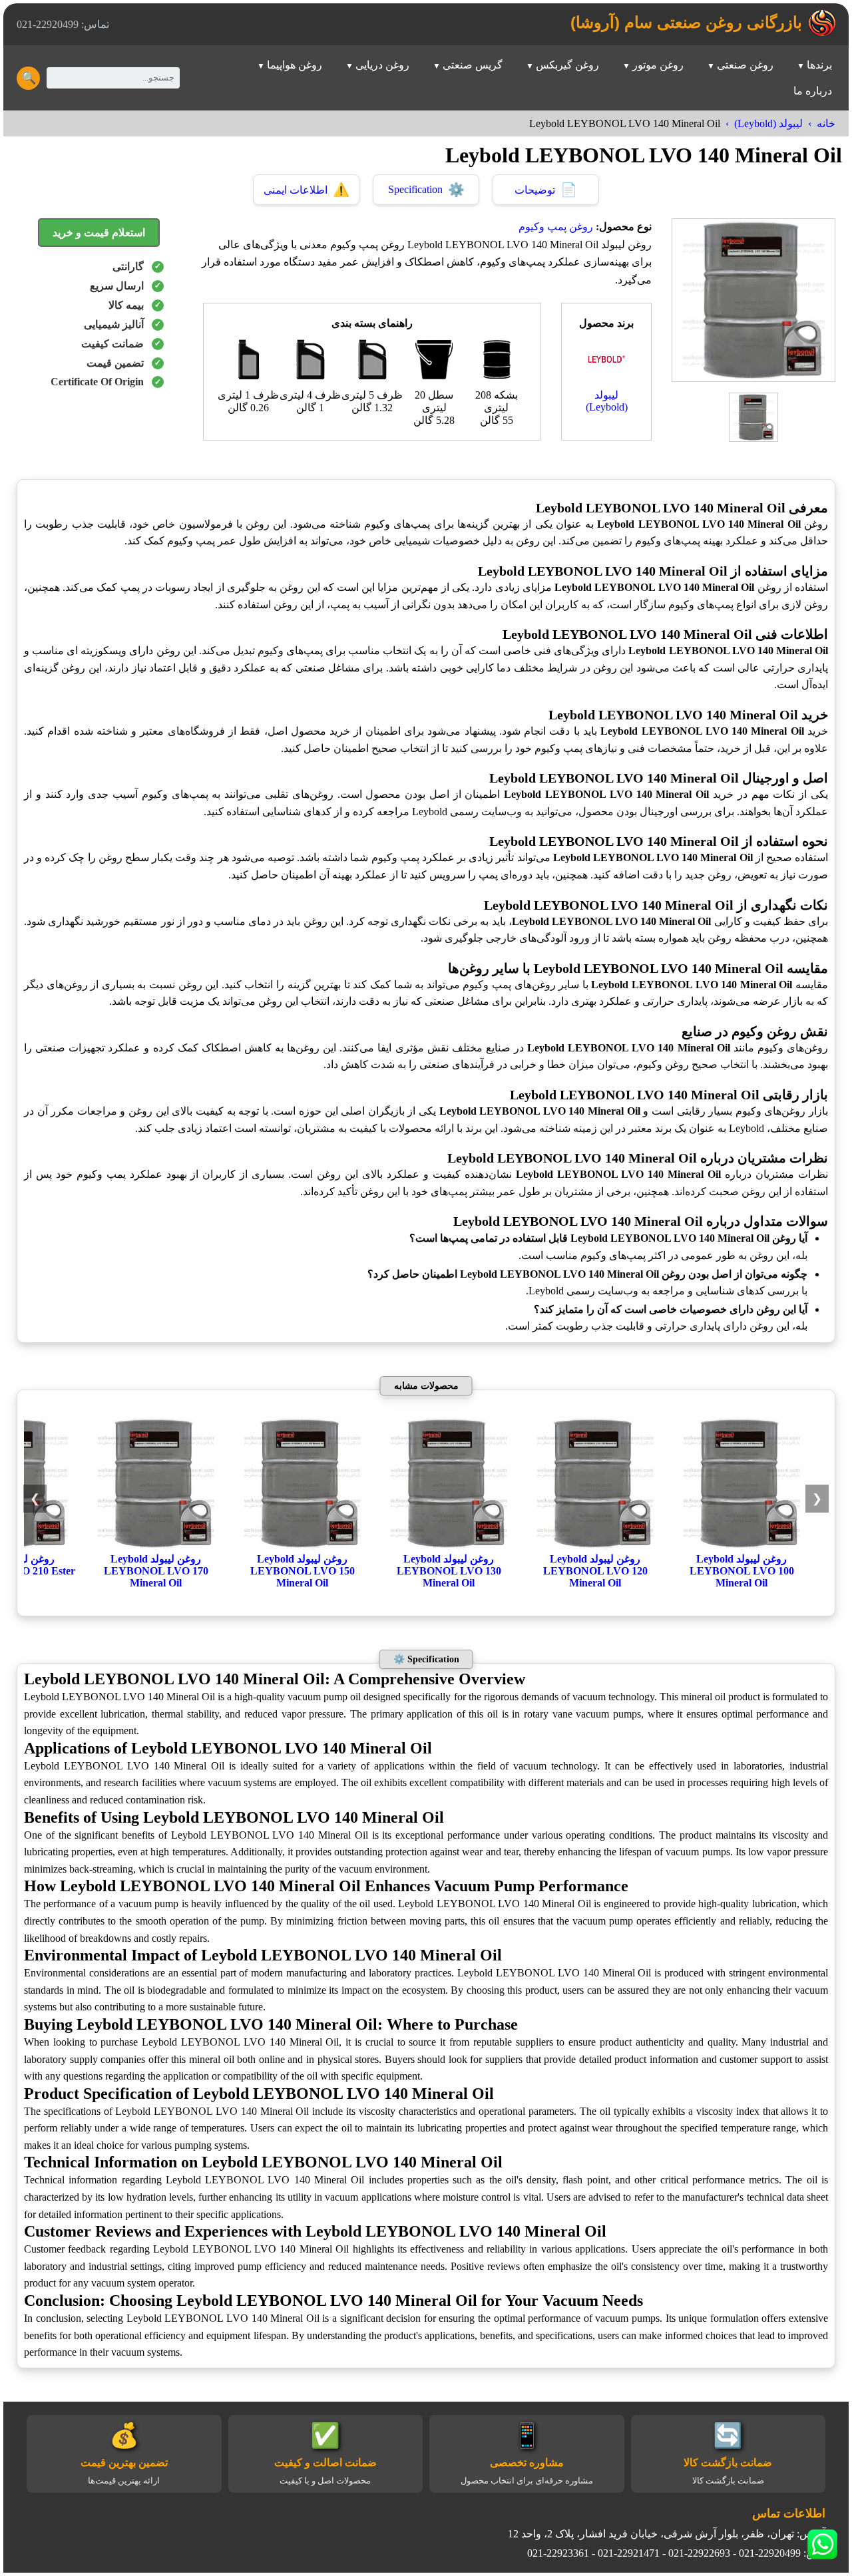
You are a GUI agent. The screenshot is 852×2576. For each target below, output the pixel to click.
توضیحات (546, 190)
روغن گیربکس (567, 65)
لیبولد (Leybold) (768, 123)
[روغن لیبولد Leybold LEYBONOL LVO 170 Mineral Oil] (156, 1546)
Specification (426, 190)
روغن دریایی (382, 65)
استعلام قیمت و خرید (99, 233)
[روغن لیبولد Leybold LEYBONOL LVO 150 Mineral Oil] (302, 1546)
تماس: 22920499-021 (63, 24)
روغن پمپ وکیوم (556, 227)
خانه (826, 123)
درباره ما (813, 91)
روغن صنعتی (745, 65)
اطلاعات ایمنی (307, 190)
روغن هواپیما (295, 65)
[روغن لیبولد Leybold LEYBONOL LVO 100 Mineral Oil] (742, 1546)
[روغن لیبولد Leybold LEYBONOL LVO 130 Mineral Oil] (449, 1546)
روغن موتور (658, 65)
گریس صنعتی (473, 65)
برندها (819, 65)
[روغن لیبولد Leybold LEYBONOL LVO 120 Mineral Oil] (595, 1546)
